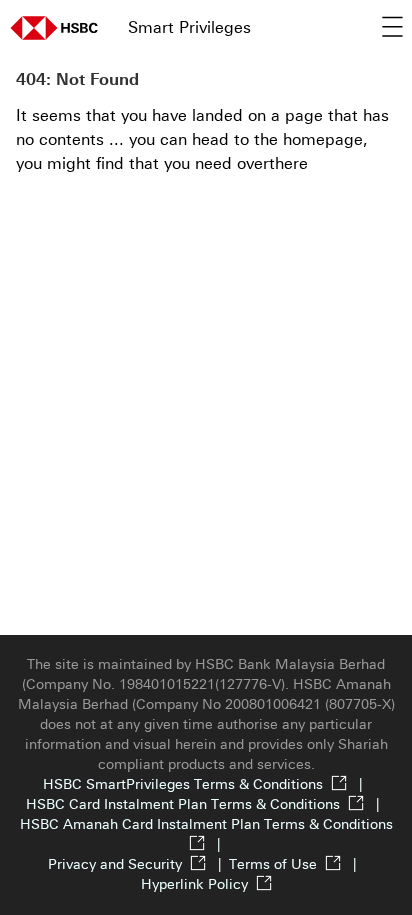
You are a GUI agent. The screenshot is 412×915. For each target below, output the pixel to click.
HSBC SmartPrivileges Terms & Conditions (206, 784)
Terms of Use (296, 864)
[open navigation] (392, 28)
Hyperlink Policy (194, 884)
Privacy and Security (138, 864)
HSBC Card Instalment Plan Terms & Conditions (206, 804)
